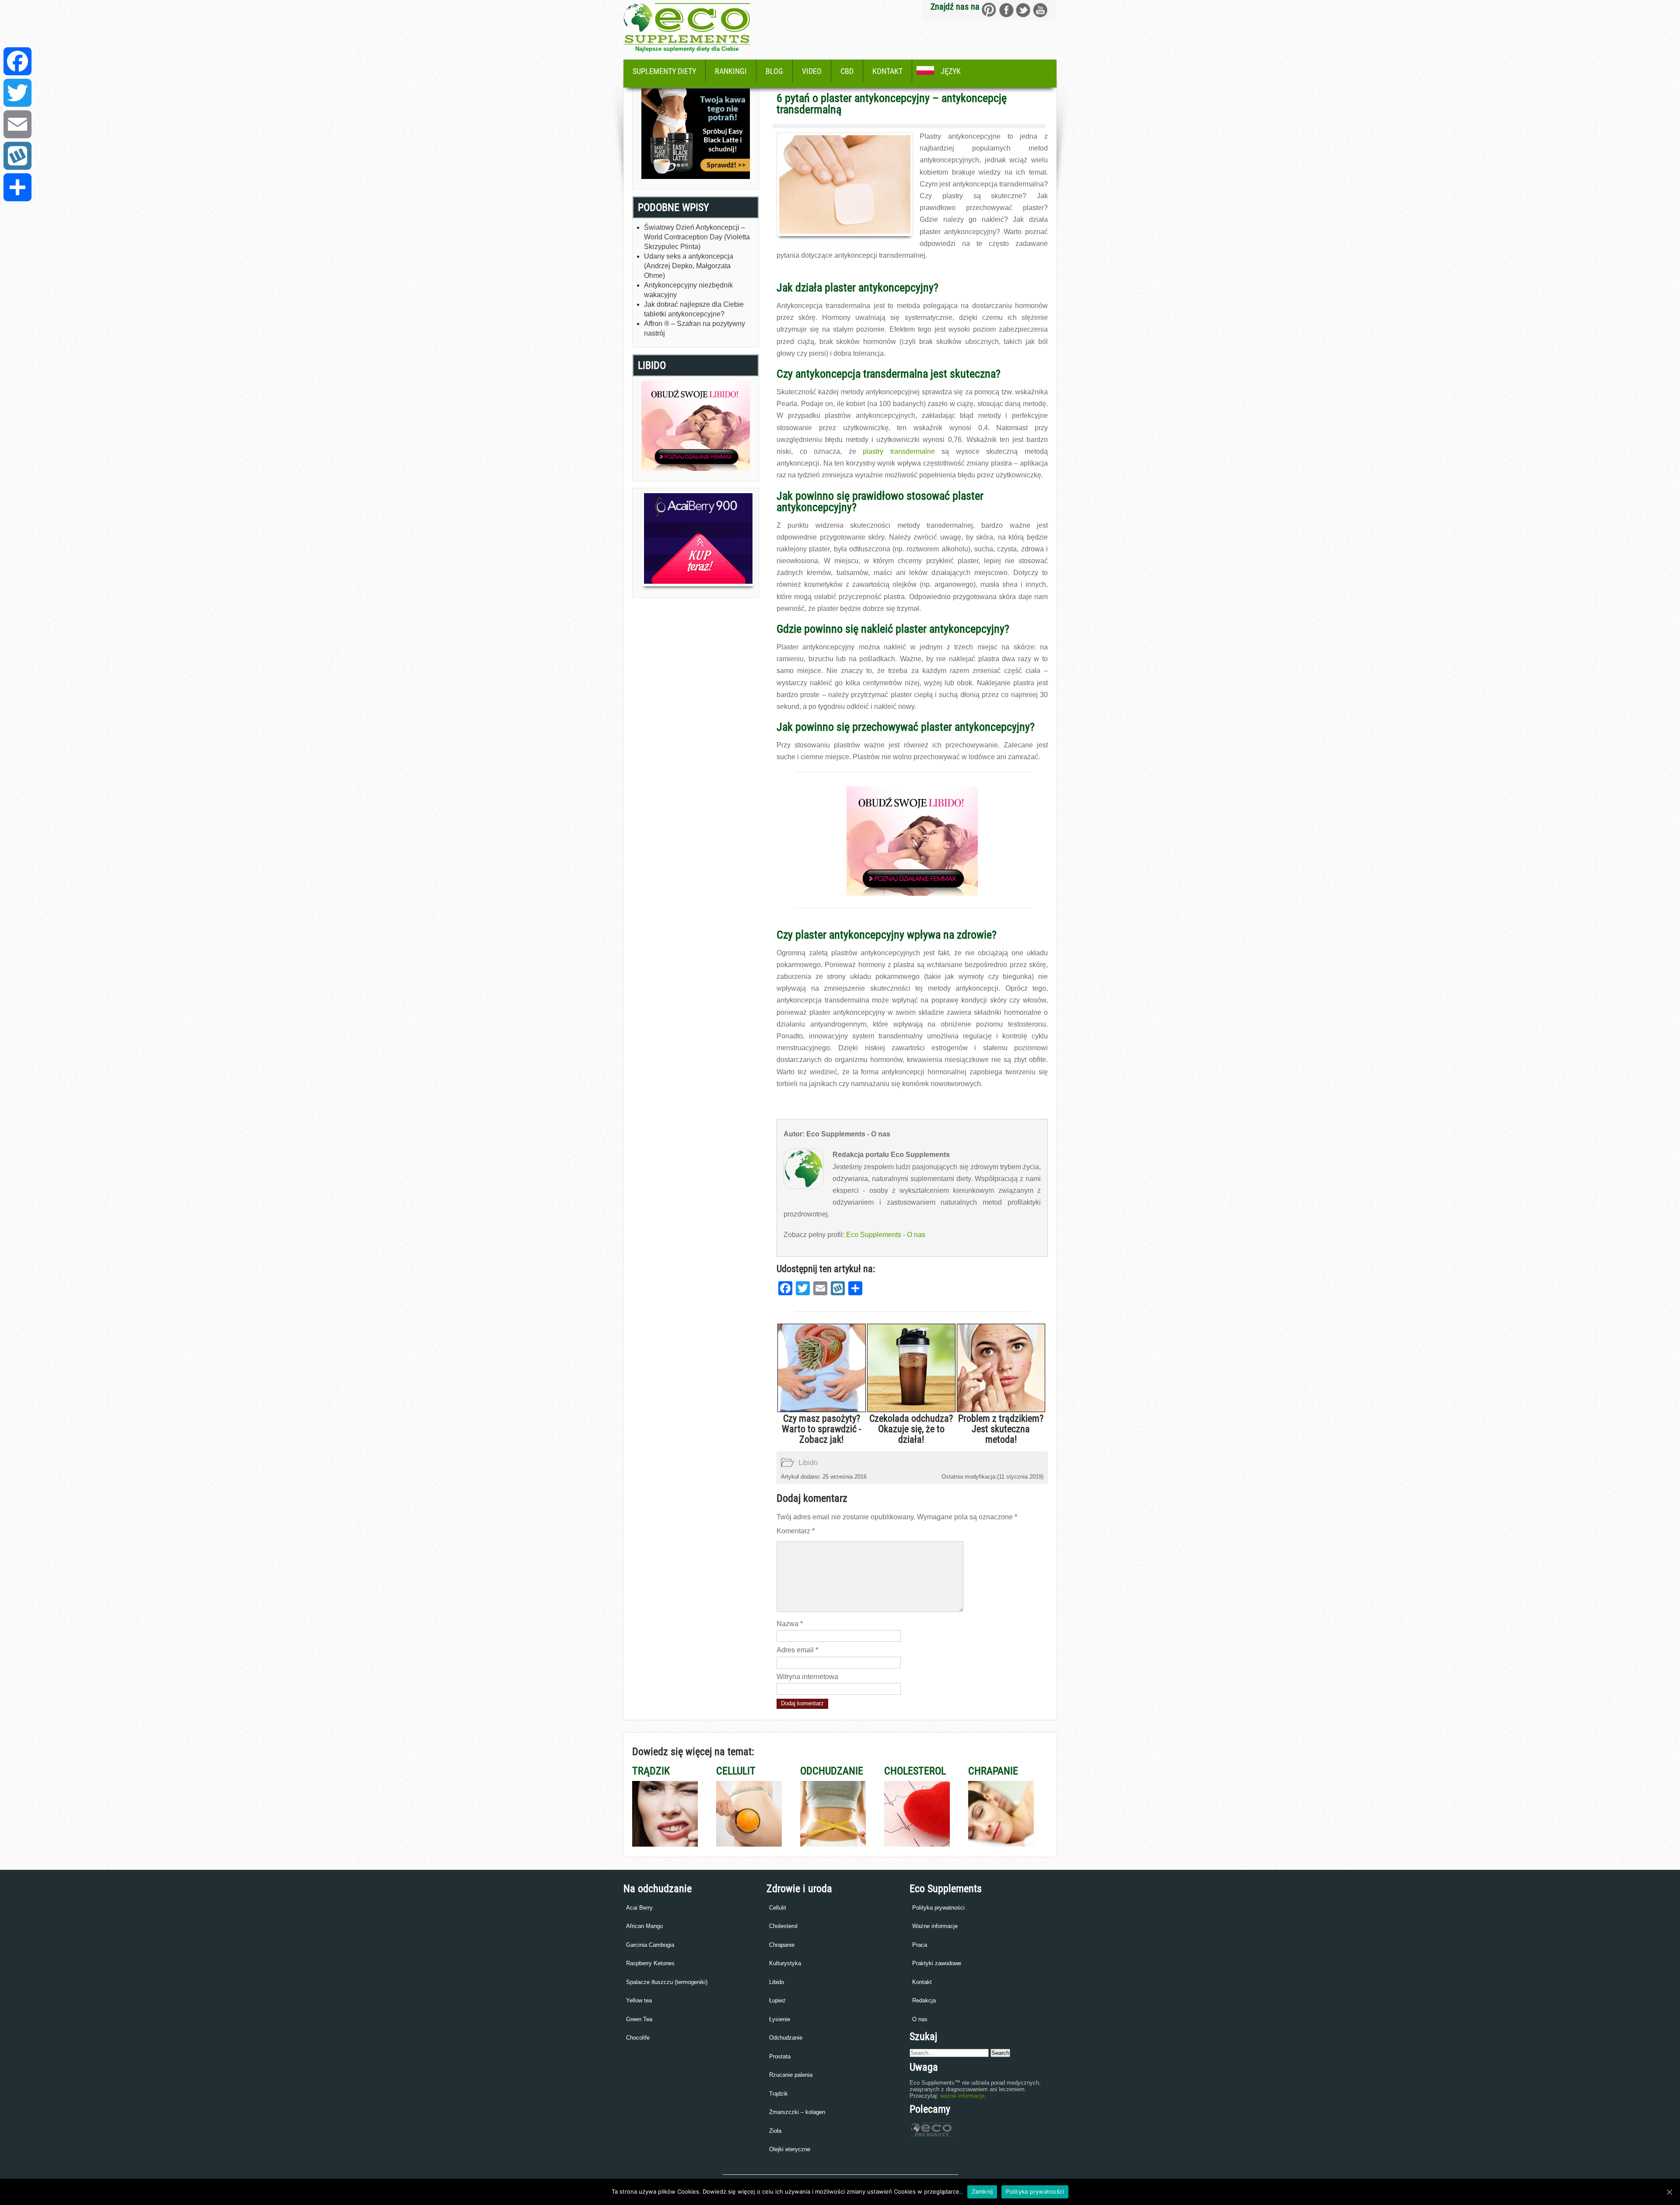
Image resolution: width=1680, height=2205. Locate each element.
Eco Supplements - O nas (886, 1235)
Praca (920, 1945)
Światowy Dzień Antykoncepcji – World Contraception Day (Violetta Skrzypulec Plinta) (697, 237)
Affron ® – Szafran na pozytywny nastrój (695, 328)
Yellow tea (639, 2000)
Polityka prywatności (938, 1908)
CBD (847, 71)
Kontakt (887, 71)
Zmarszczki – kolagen (797, 2112)
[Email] (17, 124)
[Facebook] (17, 61)
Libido (808, 1463)
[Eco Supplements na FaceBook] (1006, 10)
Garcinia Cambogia (650, 1945)
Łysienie (780, 2019)
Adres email (797, 1650)
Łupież (777, 2000)
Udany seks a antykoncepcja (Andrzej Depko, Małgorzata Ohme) (689, 266)
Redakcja (924, 2000)
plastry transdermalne (899, 451)
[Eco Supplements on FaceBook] (989, 10)
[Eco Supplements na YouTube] (1040, 10)
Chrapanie (782, 1945)
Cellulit (778, 1908)
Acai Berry (639, 1908)
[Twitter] (17, 93)
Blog (774, 71)
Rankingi (731, 71)
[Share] (17, 187)
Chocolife (638, 2038)
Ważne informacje (935, 1926)
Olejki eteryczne (790, 2149)
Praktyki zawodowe (937, 1963)
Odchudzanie (786, 2038)
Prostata (780, 2056)
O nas (920, 2019)
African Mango (644, 1926)
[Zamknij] (1669, 2192)
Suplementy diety (664, 71)
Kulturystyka (785, 1963)
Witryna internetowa (807, 1677)
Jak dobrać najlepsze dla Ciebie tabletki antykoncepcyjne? (694, 309)
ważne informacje (962, 2096)
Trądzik (779, 2094)
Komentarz (796, 1531)
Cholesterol (783, 1926)
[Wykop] (17, 156)
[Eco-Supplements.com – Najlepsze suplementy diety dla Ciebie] (687, 42)
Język (951, 71)
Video (812, 71)
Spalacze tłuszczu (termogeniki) (667, 1982)
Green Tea (639, 2019)
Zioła (775, 2131)
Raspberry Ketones (650, 1963)
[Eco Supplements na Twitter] (1023, 10)
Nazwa (790, 1624)
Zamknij (982, 2191)
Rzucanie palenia (791, 2075)
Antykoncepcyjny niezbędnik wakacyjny (688, 290)
